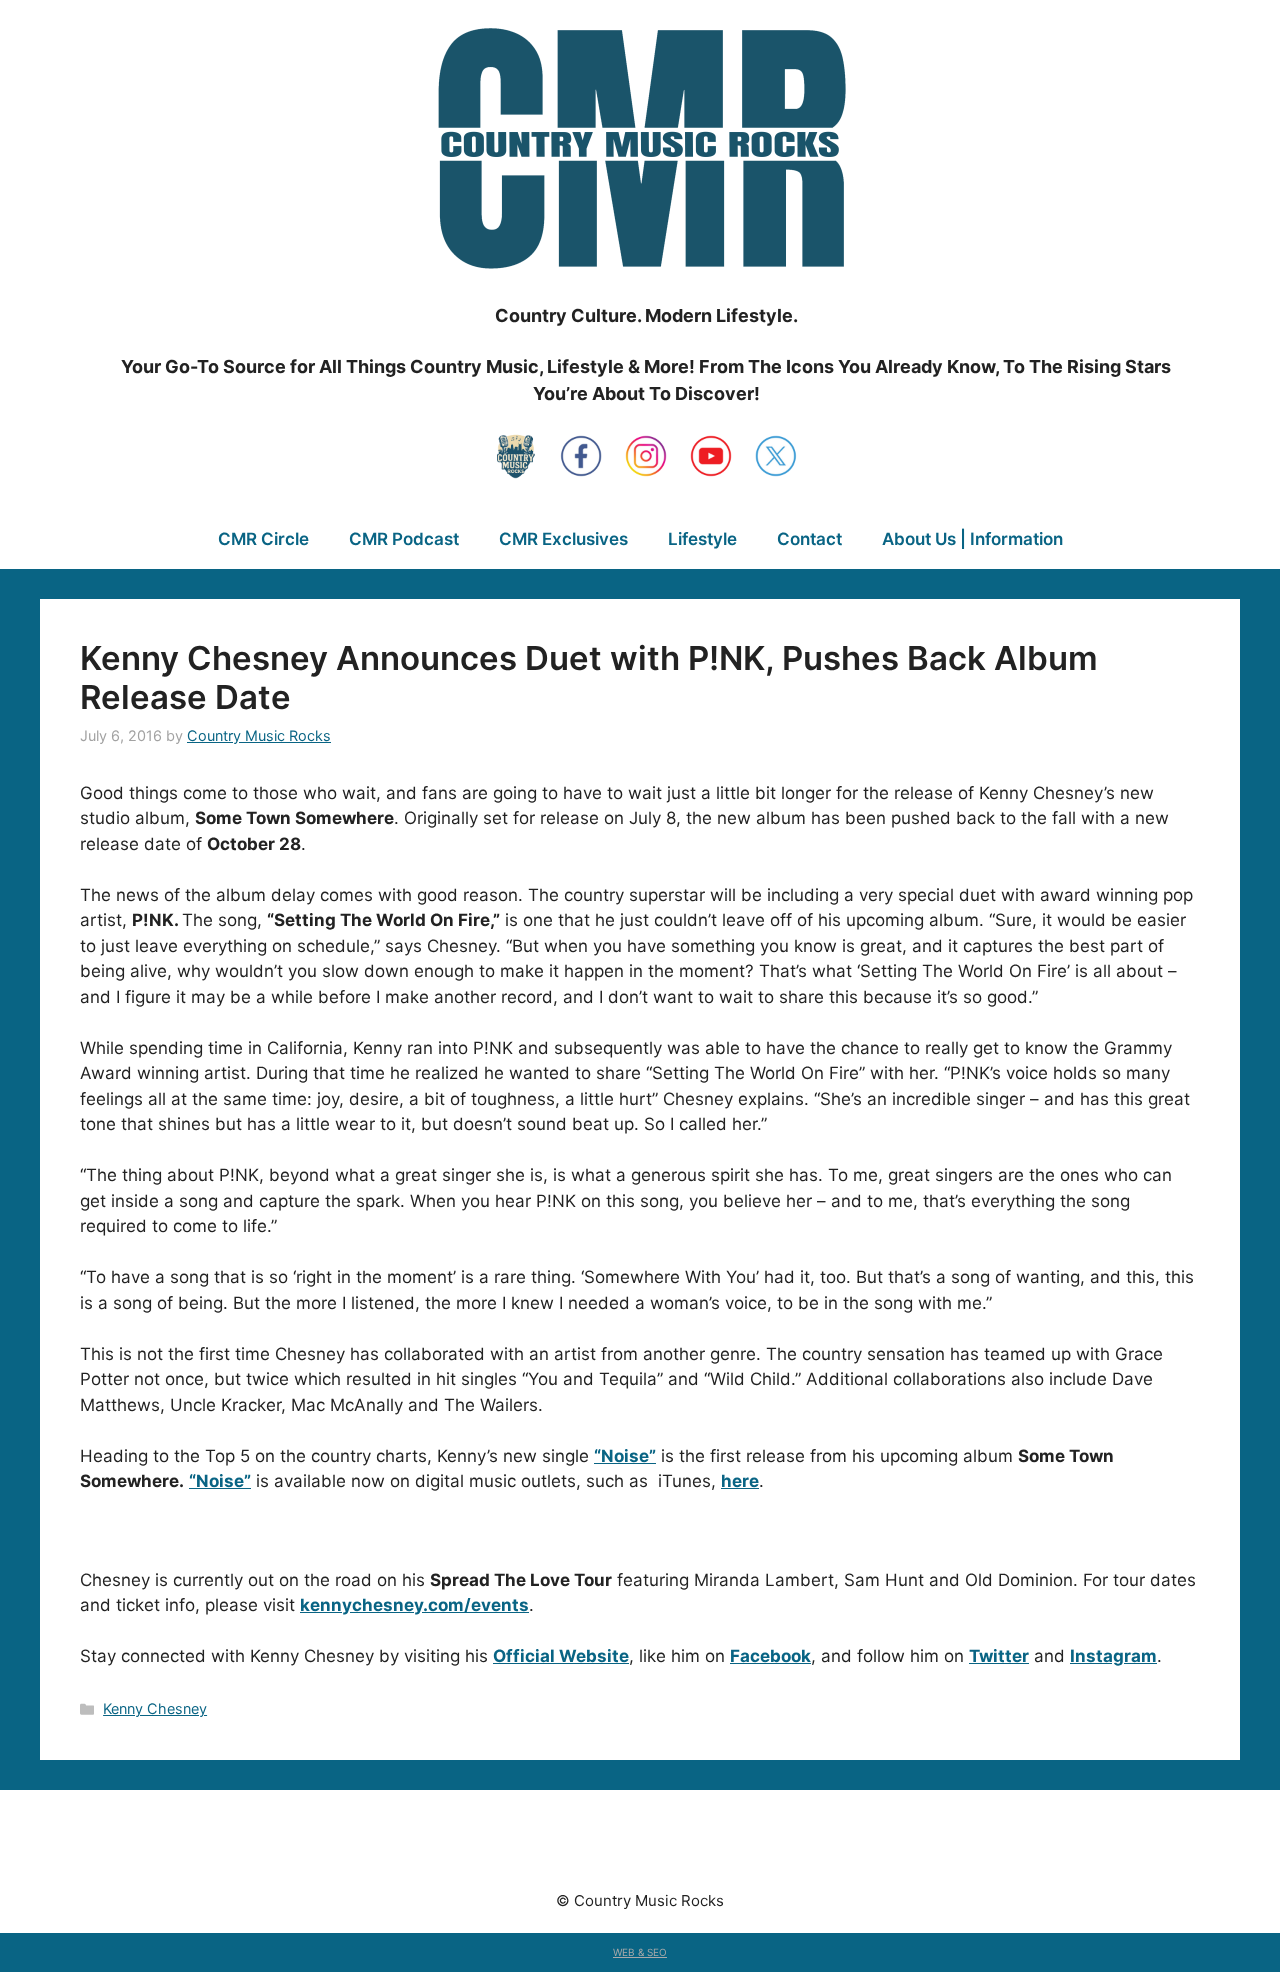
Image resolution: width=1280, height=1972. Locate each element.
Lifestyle (702, 539)
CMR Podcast (404, 539)
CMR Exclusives (563, 539)
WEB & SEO (640, 1952)
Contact (809, 539)
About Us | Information (972, 539)
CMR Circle (263, 539)
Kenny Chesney (155, 1708)
